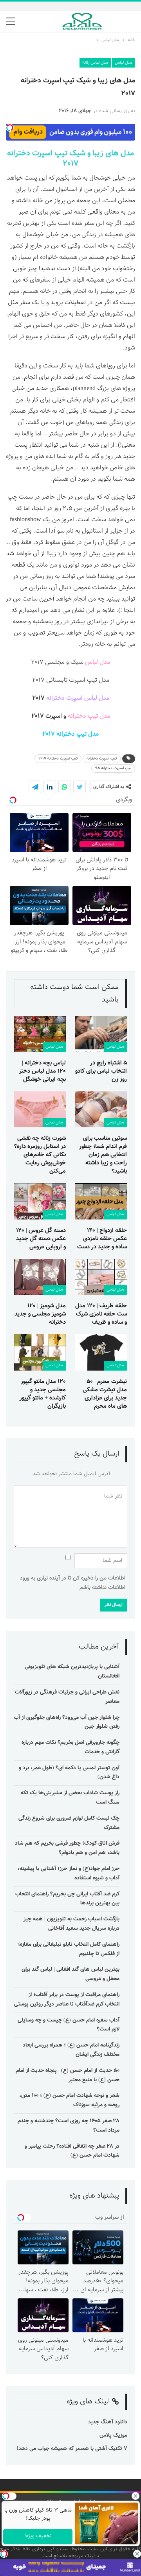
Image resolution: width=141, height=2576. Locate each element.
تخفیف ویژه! (38, 2536)
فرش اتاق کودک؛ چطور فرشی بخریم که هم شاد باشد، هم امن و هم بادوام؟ (67, 1848)
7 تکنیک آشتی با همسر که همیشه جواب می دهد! (71, 2449)
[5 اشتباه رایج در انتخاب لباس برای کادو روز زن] (101, 1034)
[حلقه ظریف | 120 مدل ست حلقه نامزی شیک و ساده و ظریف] (101, 1277)
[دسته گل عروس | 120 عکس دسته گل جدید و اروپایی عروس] (40, 1201)
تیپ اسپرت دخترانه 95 (113, 768)
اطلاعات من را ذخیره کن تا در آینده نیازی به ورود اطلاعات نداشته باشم (73, 1583)
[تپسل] (4, 2554)
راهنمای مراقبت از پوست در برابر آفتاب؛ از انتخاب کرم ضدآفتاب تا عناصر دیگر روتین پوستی (67, 2000)
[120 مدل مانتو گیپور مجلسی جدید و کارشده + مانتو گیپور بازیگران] (40, 1352)
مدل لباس (124, 63)
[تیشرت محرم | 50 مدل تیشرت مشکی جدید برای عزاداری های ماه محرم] (101, 1352)
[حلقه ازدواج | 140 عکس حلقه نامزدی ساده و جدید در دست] (101, 1201)
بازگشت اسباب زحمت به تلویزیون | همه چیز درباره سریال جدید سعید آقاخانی (71, 1924)
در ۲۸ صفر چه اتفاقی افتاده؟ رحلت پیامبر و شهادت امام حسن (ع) (72, 2151)
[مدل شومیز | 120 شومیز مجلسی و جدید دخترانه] (40, 1277)
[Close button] (137, 2554)
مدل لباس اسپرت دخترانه (78, 698)
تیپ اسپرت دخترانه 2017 (43, 159)
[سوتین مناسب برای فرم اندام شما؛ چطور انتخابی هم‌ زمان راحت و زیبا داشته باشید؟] (101, 1109)
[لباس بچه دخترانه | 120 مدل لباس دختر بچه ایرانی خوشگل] (40, 1034)
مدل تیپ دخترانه (89, 716)
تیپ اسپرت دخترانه (102, 759)
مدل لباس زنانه (95, 63)
